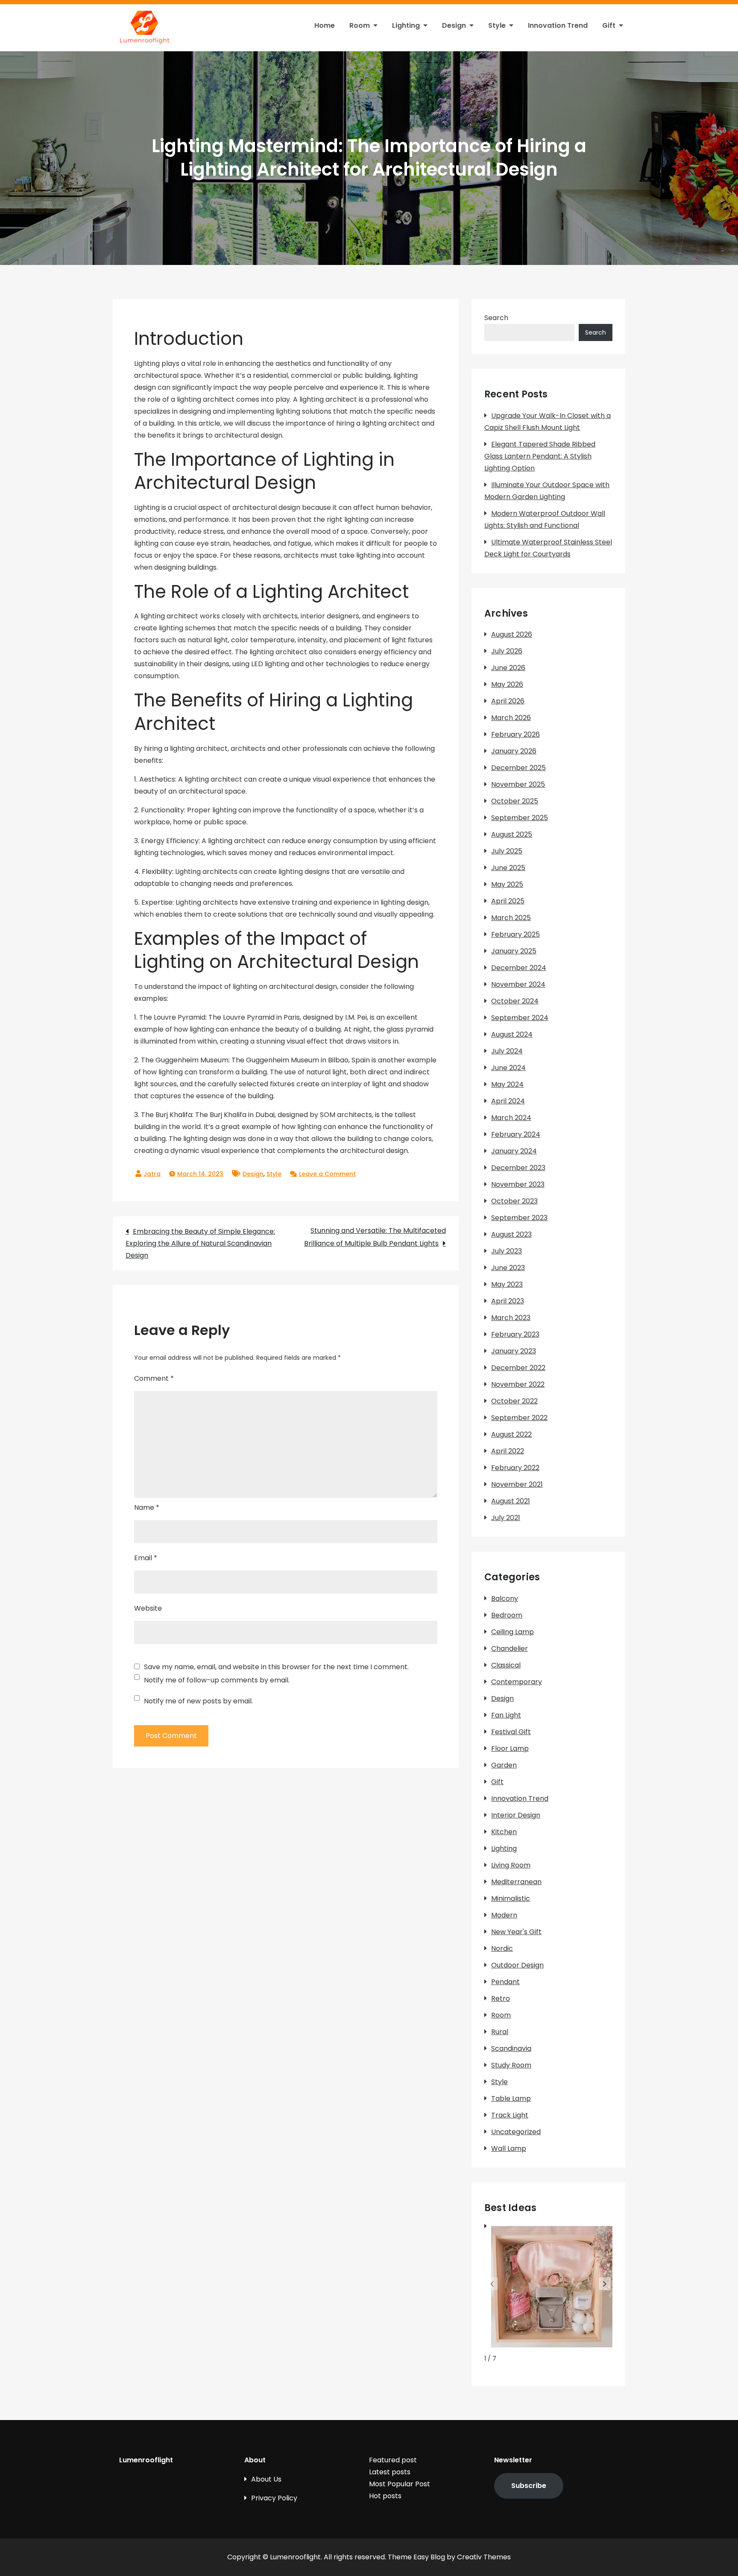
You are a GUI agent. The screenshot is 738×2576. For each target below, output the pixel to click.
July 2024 (507, 1051)
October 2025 (515, 801)
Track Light (510, 2115)
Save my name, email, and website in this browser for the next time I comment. (276, 1667)
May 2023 (507, 1284)
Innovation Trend (558, 25)
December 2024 (519, 968)
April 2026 (508, 701)
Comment (154, 1378)
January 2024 (514, 1151)
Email (146, 1558)
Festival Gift (511, 1732)
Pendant (505, 1982)
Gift (609, 25)
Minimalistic (511, 1898)
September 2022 (519, 1418)
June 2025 (508, 868)
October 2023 (514, 1201)
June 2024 (508, 1068)
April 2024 (508, 1101)
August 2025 (512, 834)
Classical (506, 1665)
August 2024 (512, 1034)
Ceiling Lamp (512, 1632)
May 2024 (507, 1084)
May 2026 (507, 684)
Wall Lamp (509, 2148)
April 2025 (508, 901)
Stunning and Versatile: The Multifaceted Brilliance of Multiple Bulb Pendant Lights (375, 1237)
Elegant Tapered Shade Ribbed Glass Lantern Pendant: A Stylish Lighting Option (540, 456)
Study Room (511, 2065)
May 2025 (507, 884)
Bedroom (507, 1615)
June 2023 (508, 1268)
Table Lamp (511, 2098)
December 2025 (518, 768)
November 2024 (518, 984)
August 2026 (512, 634)
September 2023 (519, 1218)
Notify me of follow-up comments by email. (217, 1680)
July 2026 (507, 651)
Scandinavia (511, 2048)
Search (496, 318)
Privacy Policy (274, 2498)
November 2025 (518, 784)
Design (454, 25)
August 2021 (511, 1501)
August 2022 (511, 1434)
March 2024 (511, 1118)
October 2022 (514, 1401)
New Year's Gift (516, 1932)
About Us (266, 2479)
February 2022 (515, 1468)
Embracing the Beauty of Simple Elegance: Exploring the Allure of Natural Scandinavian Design (200, 1243)
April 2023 (508, 1301)
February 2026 (515, 734)
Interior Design (516, 1815)
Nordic (502, 1948)
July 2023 (507, 1251)
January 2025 (514, 951)
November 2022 (518, 1384)
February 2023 (515, 1334)
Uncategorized (516, 2132)
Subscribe (529, 2486)
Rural (500, 2032)
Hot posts (385, 2496)
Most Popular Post (400, 2484)
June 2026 (508, 668)
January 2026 (514, 751)
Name (147, 1507)
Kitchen (504, 1832)
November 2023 (518, 1184)
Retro (501, 1998)
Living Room (511, 1865)
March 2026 (511, 718)
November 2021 (517, 1484)
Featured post (393, 2460)
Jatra (152, 1174)
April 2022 (508, 1451)
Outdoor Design (517, 1965)
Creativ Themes (484, 2557)
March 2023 (511, 1318)
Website (148, 1608)
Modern (504, 1915)
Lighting (406, 25)
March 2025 (511, 918)
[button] (605, 2284)
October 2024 (515, 1001)
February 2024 (516, 1134)
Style (497, 25)
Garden (504, 1765)
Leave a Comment (327, 1174)
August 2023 (511, 1234)
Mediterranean (516, 1882)
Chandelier (510, 1648)
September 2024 (520, 1018)
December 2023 (518, 1168)
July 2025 (507, 851)
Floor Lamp (510, 1748)
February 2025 (515, 934)
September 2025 (520, 818)
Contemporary (517, 1682)
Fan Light (506, 1715)
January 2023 (514, 1351)
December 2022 (518, 1368)
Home (325, 25)
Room (360, 25)
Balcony (505, 1598)
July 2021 (506, 1518)
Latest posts (390, 2472)
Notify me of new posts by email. (198, 1701)
